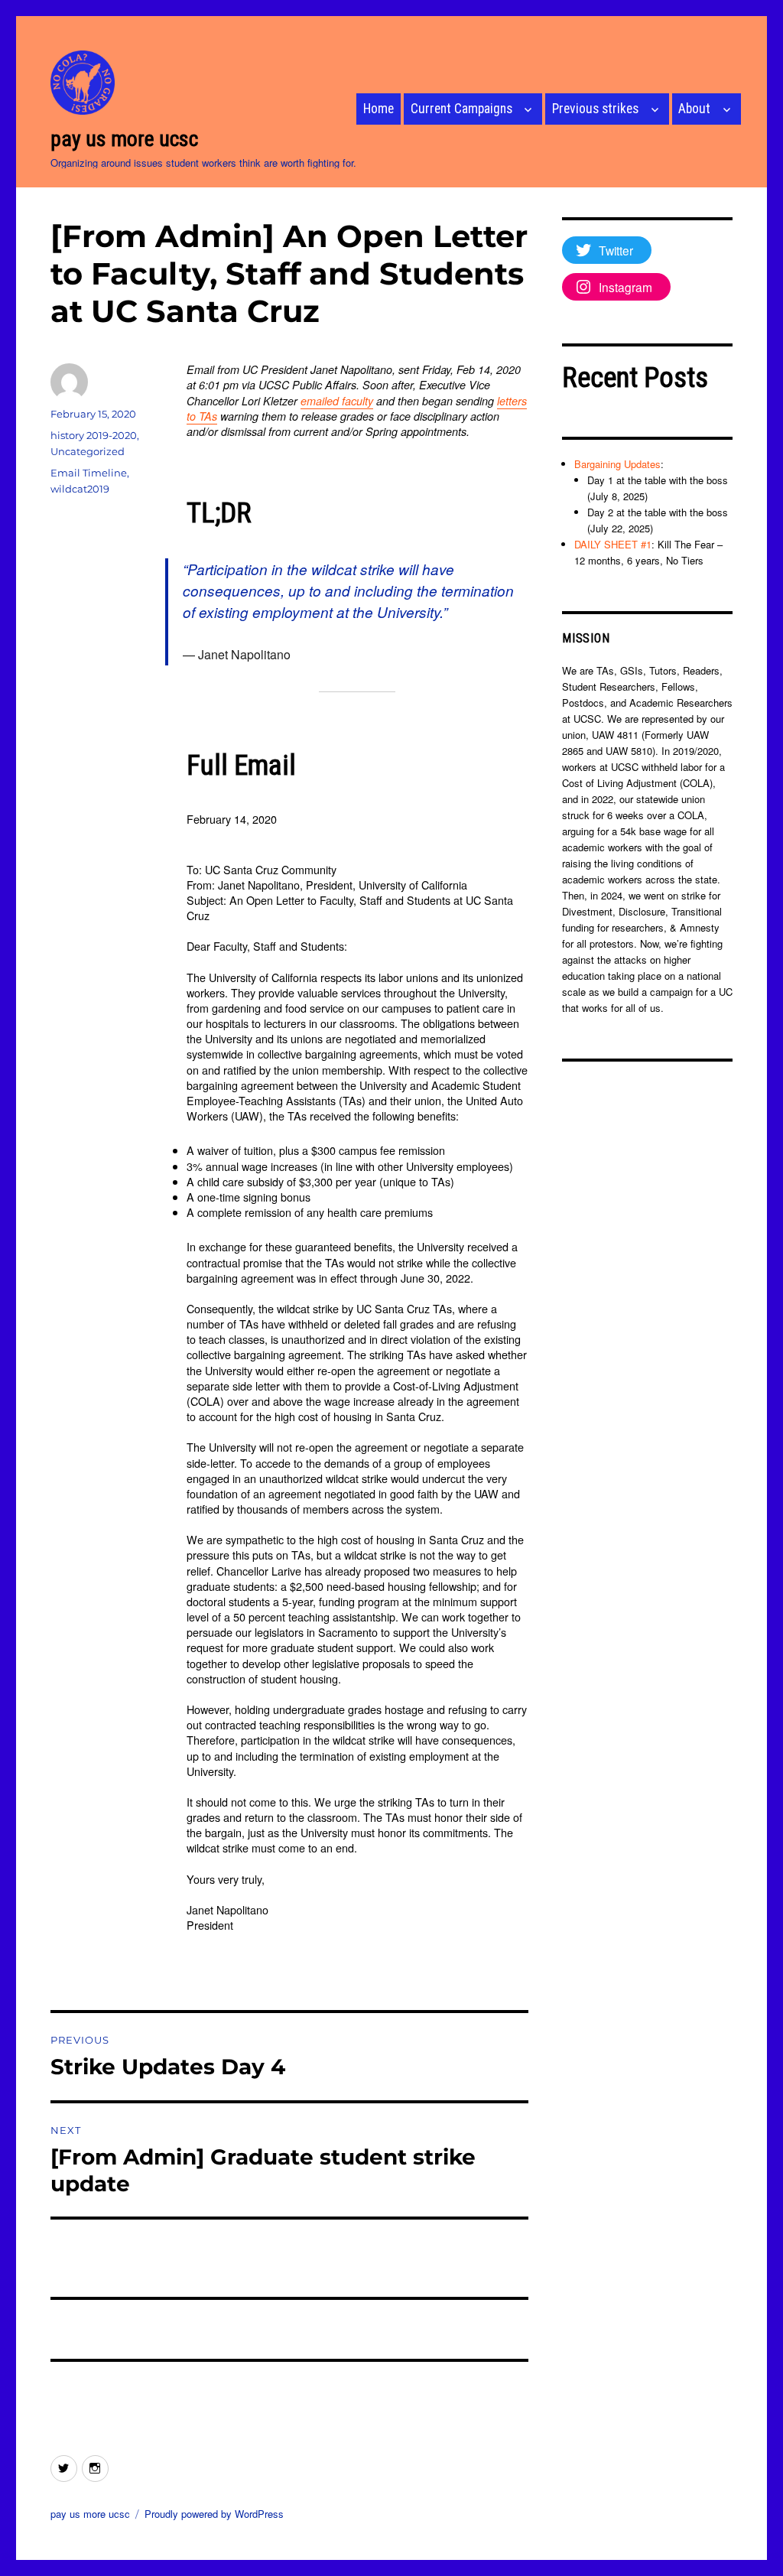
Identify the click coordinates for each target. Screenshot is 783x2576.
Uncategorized (88, 451)
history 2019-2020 (94, 435)
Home (379, 109)
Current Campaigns (461, 109)
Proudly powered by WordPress (214, 2514)
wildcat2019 (80, 489)
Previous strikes (595, 109)
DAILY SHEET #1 (613, 544)
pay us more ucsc (124, 139)
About (694, 109)
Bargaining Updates (617, 464)
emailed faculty (337, 401)
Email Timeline (89, 473)
